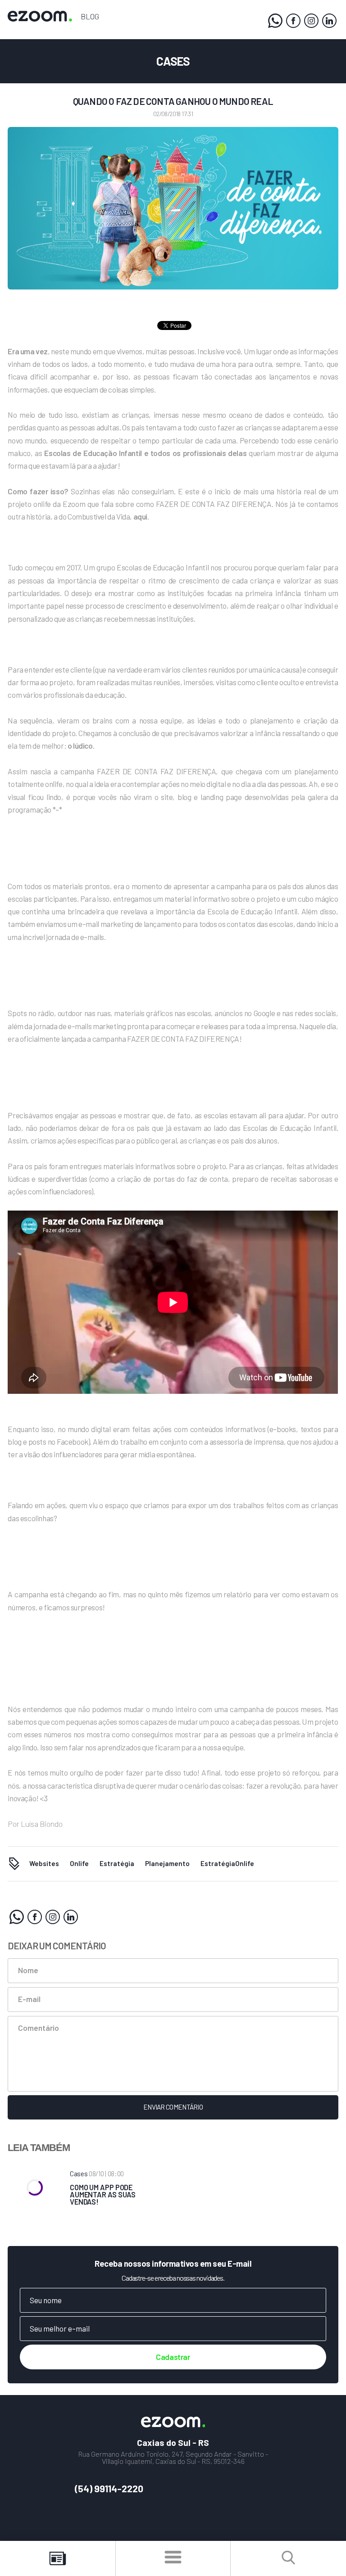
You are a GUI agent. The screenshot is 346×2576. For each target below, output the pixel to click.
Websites (44, 1863)
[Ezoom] (293, 21)
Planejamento (167, 1863)
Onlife (79, 1863)
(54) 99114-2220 (109, 2488)
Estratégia (117, 1863)
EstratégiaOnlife (227, 1863)
